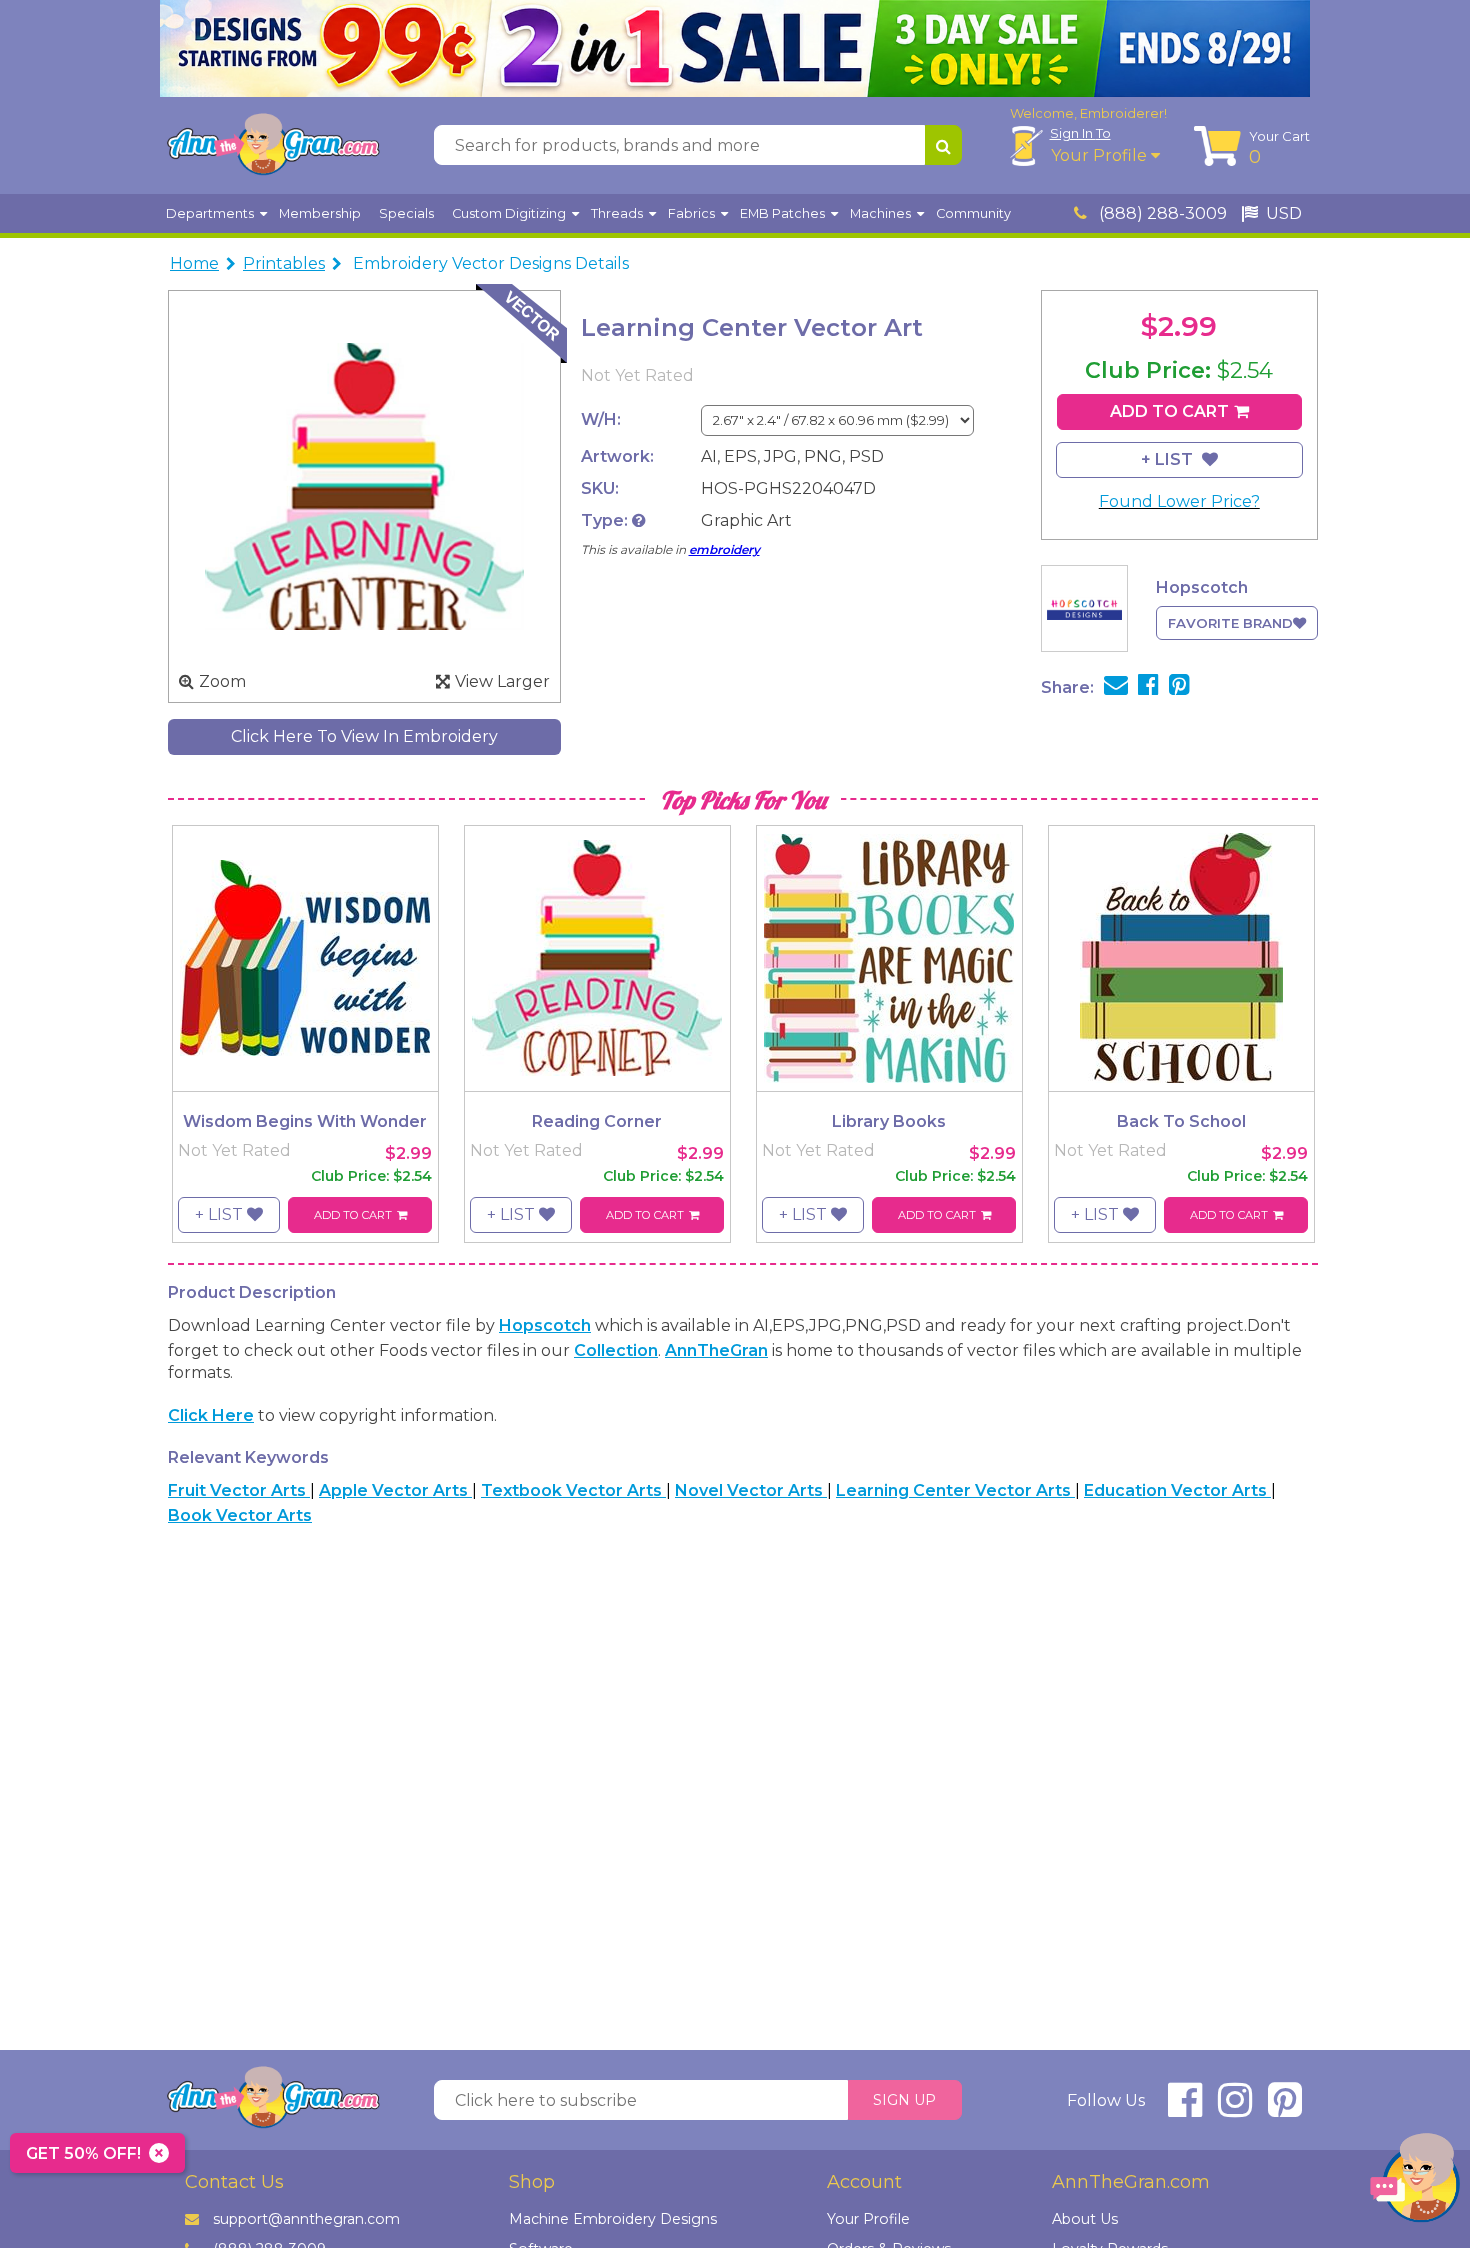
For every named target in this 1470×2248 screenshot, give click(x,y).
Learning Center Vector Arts (955, 1490)
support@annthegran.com (306, 2219)
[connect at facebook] (1185, 2108)
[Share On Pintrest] (1179, 687)
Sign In (1080, 133)
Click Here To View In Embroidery (364, 736)
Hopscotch (545, 1325)
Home (194, 263)
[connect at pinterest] (1285, 2108)
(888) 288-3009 (1161, 213)
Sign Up (904, 2100)
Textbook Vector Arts (573, 1490)
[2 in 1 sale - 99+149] (735, 48)
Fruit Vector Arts (239, 1490)
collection (616, 1350)
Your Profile (1101, 155)
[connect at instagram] (1235, 2108)
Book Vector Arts (240, 1515)
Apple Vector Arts (395, 1490)
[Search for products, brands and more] (943, 145)
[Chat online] (1415, 2182)
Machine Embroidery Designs (613, 2219)
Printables (284, 263)
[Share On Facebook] (1148, 687)
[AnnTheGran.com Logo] (273, 145)
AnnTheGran (716, 1350)
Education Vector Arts (1177, 1490)
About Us (1085, 2219)
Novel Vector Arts (751, 1490)
